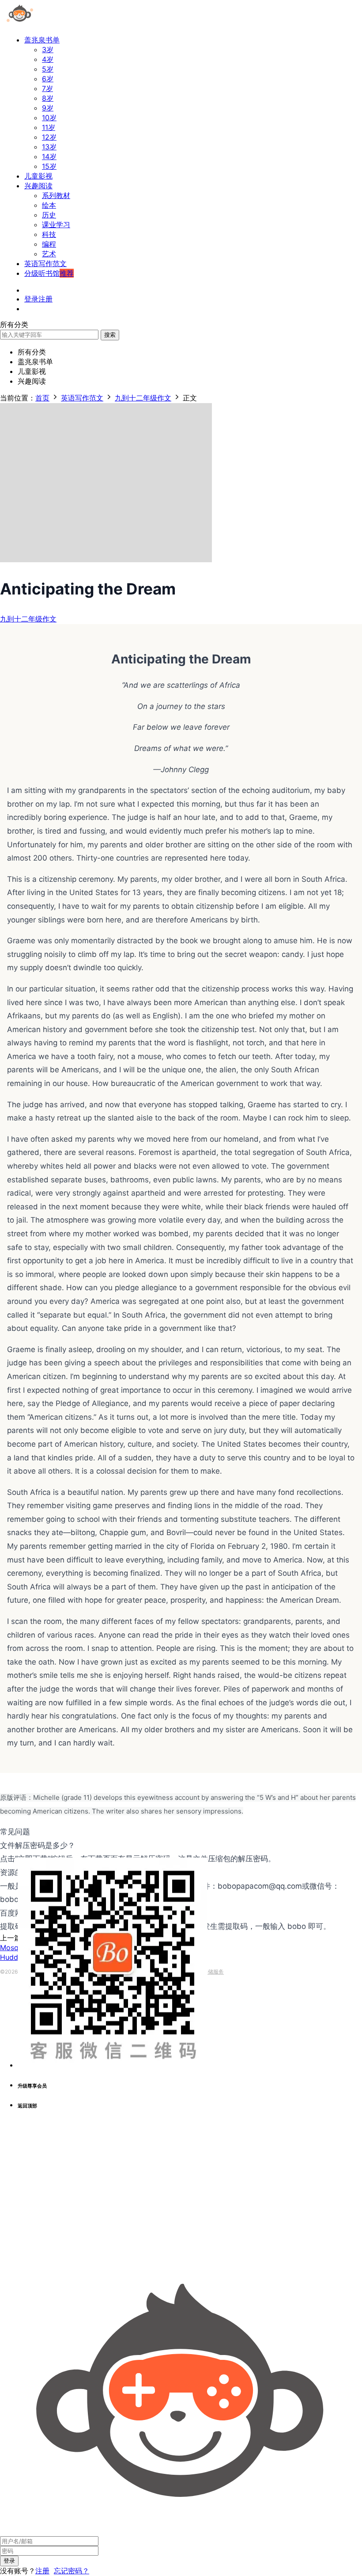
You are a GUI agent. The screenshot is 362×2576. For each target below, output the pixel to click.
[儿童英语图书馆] (20, 24)
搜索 (110, 335)
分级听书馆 (49, 273)
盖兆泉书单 (42, 40)
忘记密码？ (72, 2571)
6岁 (48, 79)
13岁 (49, 147)
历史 (49, 215)
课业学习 (56, 225)
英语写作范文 (45, 263)
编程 (49, 244)
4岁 (48, 59)
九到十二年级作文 (28, 619)
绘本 (49, 205)
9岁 (48, 108)
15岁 (49, 166)
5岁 (48, 69)
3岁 (48, 50)
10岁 (49, 118)
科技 (49, 234)
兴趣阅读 (38, 186)
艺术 (49, 254)
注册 (42, 2571)
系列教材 (56, 195)
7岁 (47, 88)
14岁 (49, 156)
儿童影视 (38, 176)
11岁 (49, 127)
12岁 (49, 137)
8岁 (48, 98)
